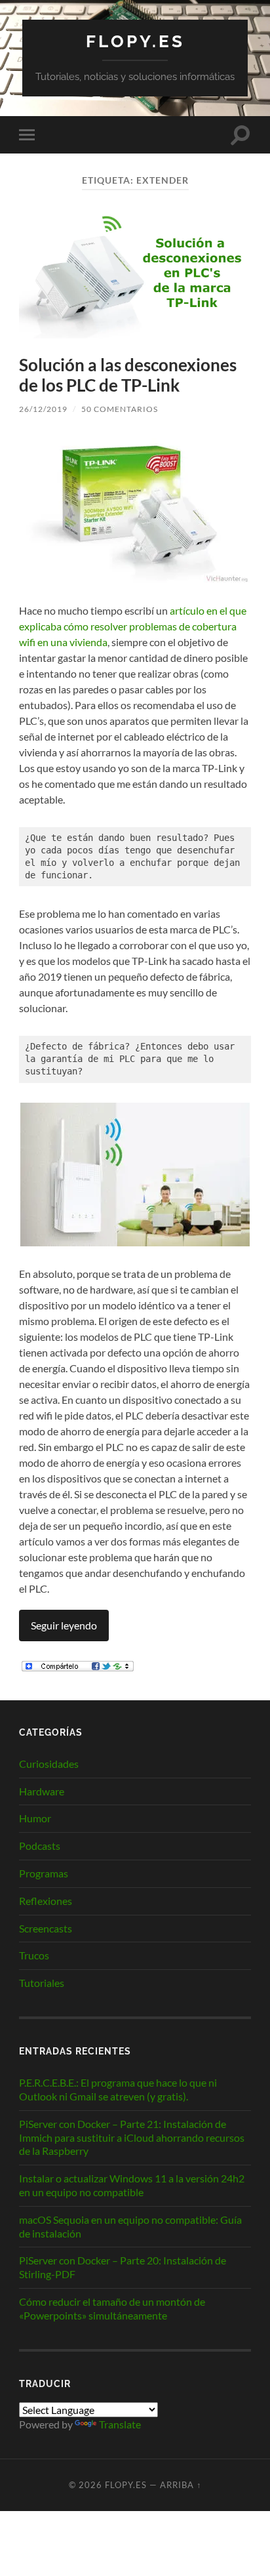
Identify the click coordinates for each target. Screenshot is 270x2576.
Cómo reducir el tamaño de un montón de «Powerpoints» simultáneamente (112, 2308)
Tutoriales (42, 1983)
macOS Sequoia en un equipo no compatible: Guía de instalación (130, 2226)
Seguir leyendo (64, 1625)
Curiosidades (49, 1764)
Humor (35, 1818)
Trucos (34, 1955)
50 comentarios (120, 409)
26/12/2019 (43, 409)
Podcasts (40, 1846)
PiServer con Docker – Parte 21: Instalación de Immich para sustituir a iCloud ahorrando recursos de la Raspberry (132, 2137)
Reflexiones (46, 1901)
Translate (120, 2424)
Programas (44, 1873)
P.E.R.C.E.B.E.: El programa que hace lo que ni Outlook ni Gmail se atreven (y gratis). (118, 2089)
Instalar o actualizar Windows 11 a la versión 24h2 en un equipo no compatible (132, 2185)
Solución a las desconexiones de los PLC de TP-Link (128, 375)
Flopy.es (135, 41)
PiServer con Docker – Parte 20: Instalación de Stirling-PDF (123, 2267)
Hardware (42, 1791)
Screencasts (46, 1928)
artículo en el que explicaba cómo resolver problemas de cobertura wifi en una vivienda (133, 626)
